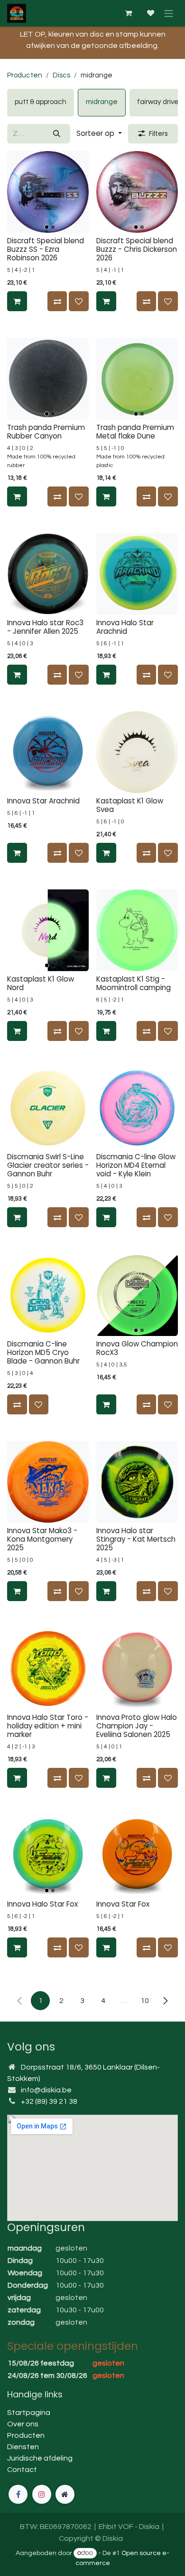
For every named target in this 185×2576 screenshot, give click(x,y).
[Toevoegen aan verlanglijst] (79, 301)
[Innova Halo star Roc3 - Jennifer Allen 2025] (48, 574)
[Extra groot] (65, 2494)
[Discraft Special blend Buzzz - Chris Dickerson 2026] (137, 192)
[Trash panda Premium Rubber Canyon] (48, 379)
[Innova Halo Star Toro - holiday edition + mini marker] (48, 1669)
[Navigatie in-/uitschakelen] (169, 13)
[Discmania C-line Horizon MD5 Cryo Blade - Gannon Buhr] (48, 1295)
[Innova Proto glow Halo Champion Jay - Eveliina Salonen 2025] (137, 1669)
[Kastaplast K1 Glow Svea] (137, 752)
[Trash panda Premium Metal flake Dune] (137, 379)
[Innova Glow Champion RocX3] (137, 1295)
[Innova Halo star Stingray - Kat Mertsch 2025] (137, 1482)
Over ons (23, 2424)
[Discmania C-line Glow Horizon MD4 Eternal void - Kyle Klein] (137, 1108)
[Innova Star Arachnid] (48, 752)
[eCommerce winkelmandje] (128, 13)
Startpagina (29, 2413)
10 (145, 2001)
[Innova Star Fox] (137, 1855)
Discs (61, 75)
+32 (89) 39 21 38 (49, 2101)
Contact (22, 2470)
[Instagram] (42, 2494)
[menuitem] (41, 103)
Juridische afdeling (40, 2458)
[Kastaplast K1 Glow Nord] (48, 930)
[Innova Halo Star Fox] (48, 1855)
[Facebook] (18, 2494)
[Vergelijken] (57, 301)
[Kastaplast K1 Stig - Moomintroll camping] (137, 930)
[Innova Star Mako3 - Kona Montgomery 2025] (48, 1482)
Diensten (23, 2447)
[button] (99, 134)
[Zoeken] (57, 134)
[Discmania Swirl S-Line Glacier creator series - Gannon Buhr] (48, 1108)
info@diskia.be (46, 2090)
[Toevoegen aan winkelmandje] (17, 301)
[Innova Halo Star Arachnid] (137, 574)
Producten (25, 75)
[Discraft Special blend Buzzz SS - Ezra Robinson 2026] (48, 192)
